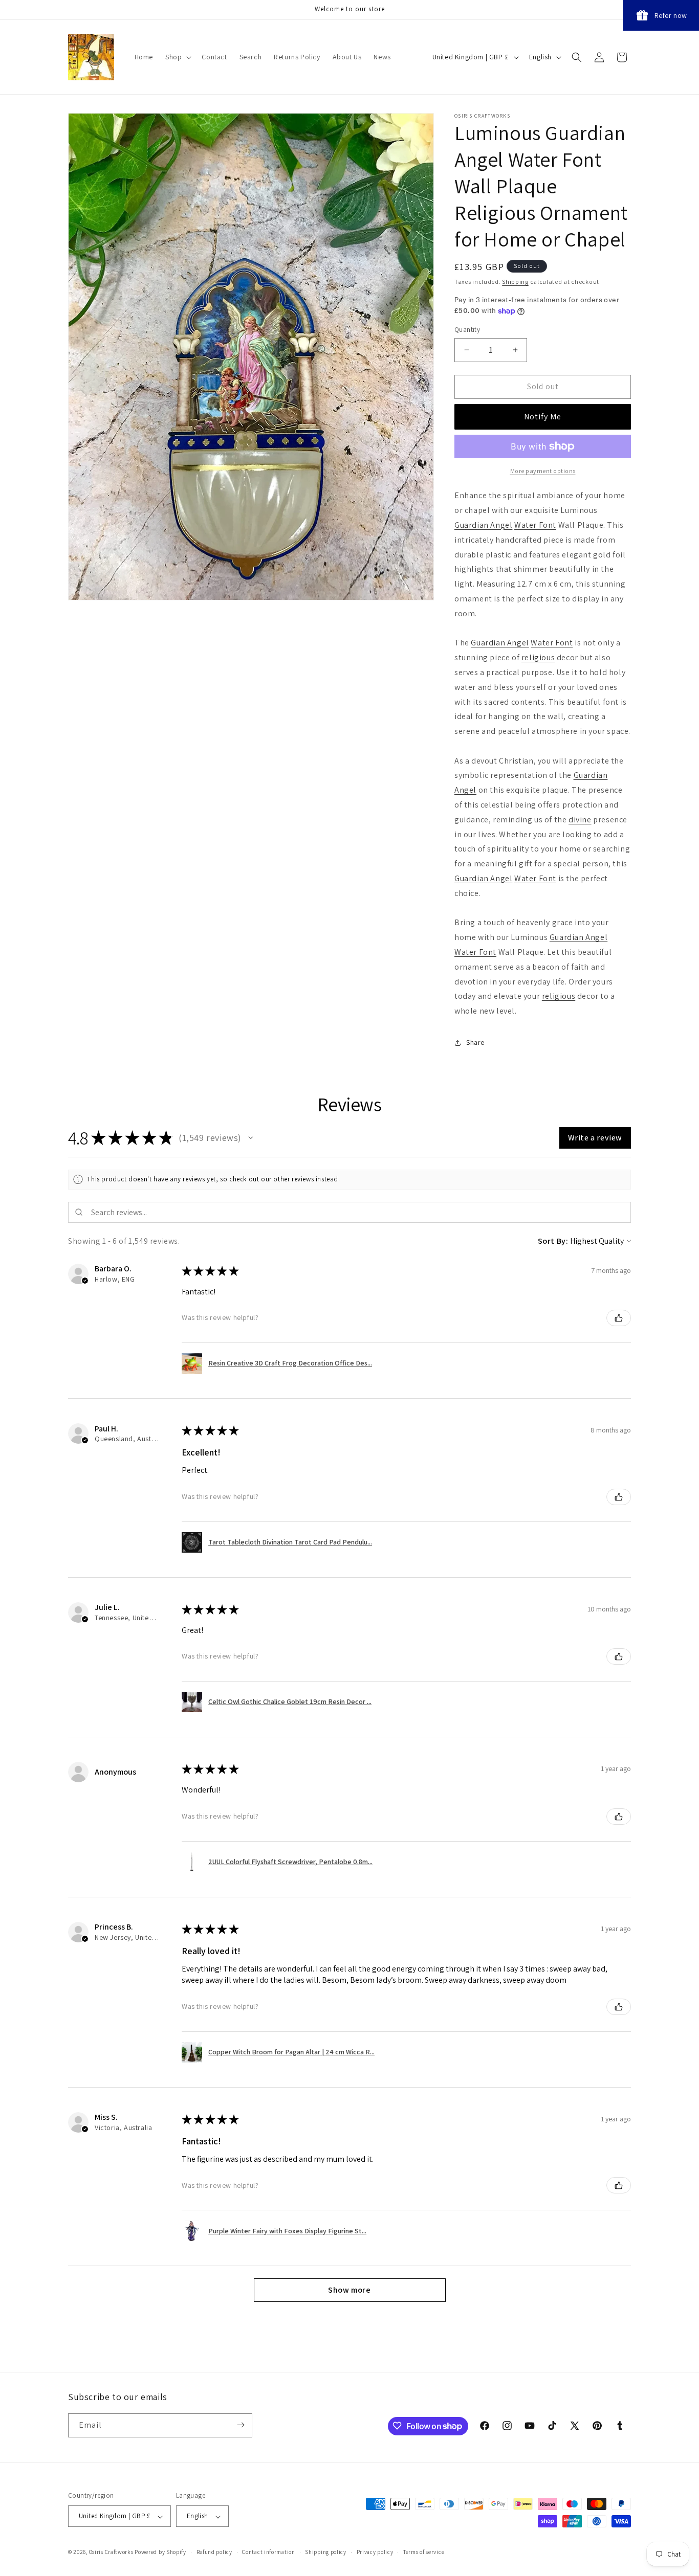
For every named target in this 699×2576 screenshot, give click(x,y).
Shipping (515, 282)
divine (580, 820)
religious (538, 657)
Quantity (467, 330)
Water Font (535, 525)
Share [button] (475, 1042)
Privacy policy (375, 2552)
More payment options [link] (543, 471)
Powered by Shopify (160, 2552)
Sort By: (553, 1241)
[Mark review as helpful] (619, 1318)
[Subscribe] (241, 2425)
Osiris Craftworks (111, 2552)
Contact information (268, 2552)
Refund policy (214, 2552)
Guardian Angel (483, 525)
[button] (177, 57)
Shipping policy (326, 2552)
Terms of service (424, 2552)
